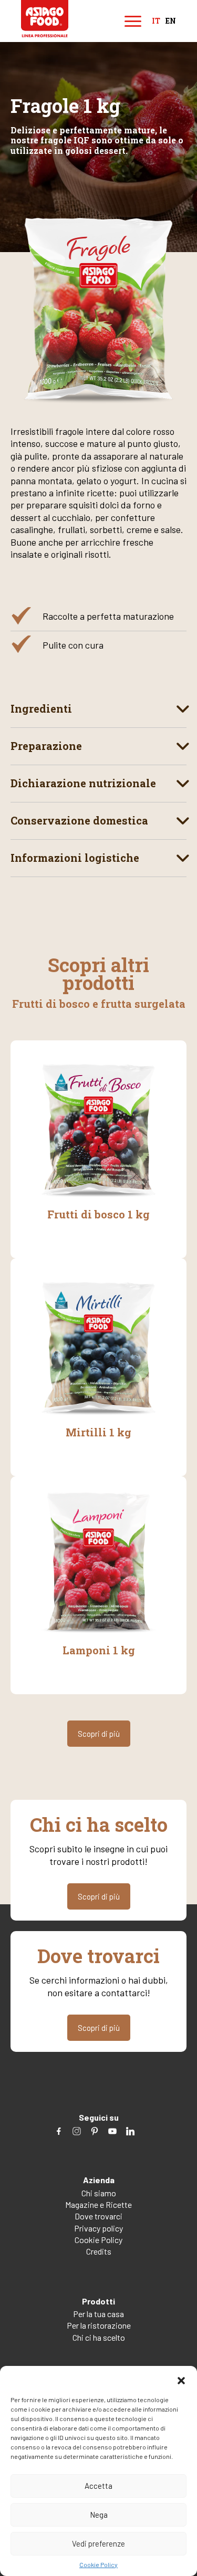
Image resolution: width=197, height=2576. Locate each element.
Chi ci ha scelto (99, 2337)
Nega (99, 2515)
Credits (99, 2251)
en (171, 21)
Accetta (98, 2486)
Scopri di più (99, 1734)
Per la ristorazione (99, 2325)
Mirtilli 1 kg (98, 1432)
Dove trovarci (98, 2216)
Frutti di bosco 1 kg (98, 1214)
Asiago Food (45, 19)
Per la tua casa (98, 2314)
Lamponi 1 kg (99, 1650)
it (156, 21)
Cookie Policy (98, 2564)
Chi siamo (99, 2193)
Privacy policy (98, 2228)
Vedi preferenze (98, 2543)
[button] (181, 2379)
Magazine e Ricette (98, 2204)
